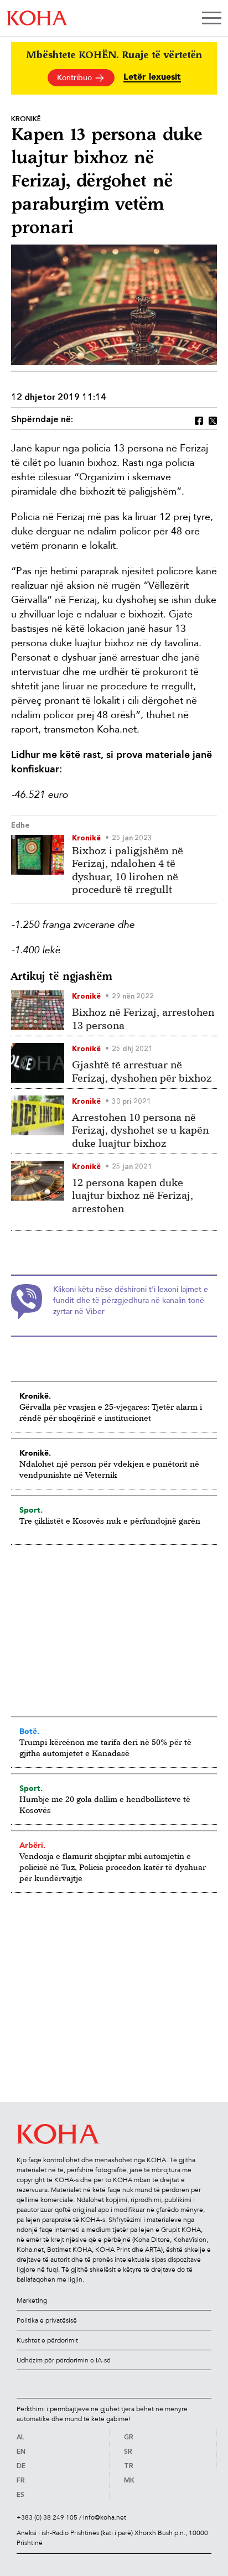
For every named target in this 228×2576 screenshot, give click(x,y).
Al (20, 2438)
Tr (129, 2466)
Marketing (32, 2300)
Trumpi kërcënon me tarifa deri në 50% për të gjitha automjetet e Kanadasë (105, 1747)
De (21, 2466)
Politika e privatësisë (47, 2320)
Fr (21, 2481)
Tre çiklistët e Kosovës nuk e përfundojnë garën (110, 1521)
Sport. (31, 1510)
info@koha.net (105, 2517)
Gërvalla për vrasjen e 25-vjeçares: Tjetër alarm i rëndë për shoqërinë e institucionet (111, 1412)
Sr (128, 2452)
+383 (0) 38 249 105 (47, 2517)
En (21, 2452)
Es (20, 2495)
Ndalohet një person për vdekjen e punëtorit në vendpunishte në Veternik (109, 1469)
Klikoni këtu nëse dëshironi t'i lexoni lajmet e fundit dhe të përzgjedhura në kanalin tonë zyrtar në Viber (131, 1300)
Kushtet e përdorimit (47, 2340)
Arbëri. (32, 1845)
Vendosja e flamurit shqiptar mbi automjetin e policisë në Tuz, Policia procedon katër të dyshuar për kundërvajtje (113, 1867)
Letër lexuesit (152, 77)
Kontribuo (76, 78)
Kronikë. (35, 1396)
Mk (129, 2481)
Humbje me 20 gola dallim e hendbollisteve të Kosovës (105, 1804)
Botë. (29, 1731)
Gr (129, 2438)
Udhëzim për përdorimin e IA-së (64, 2360)
